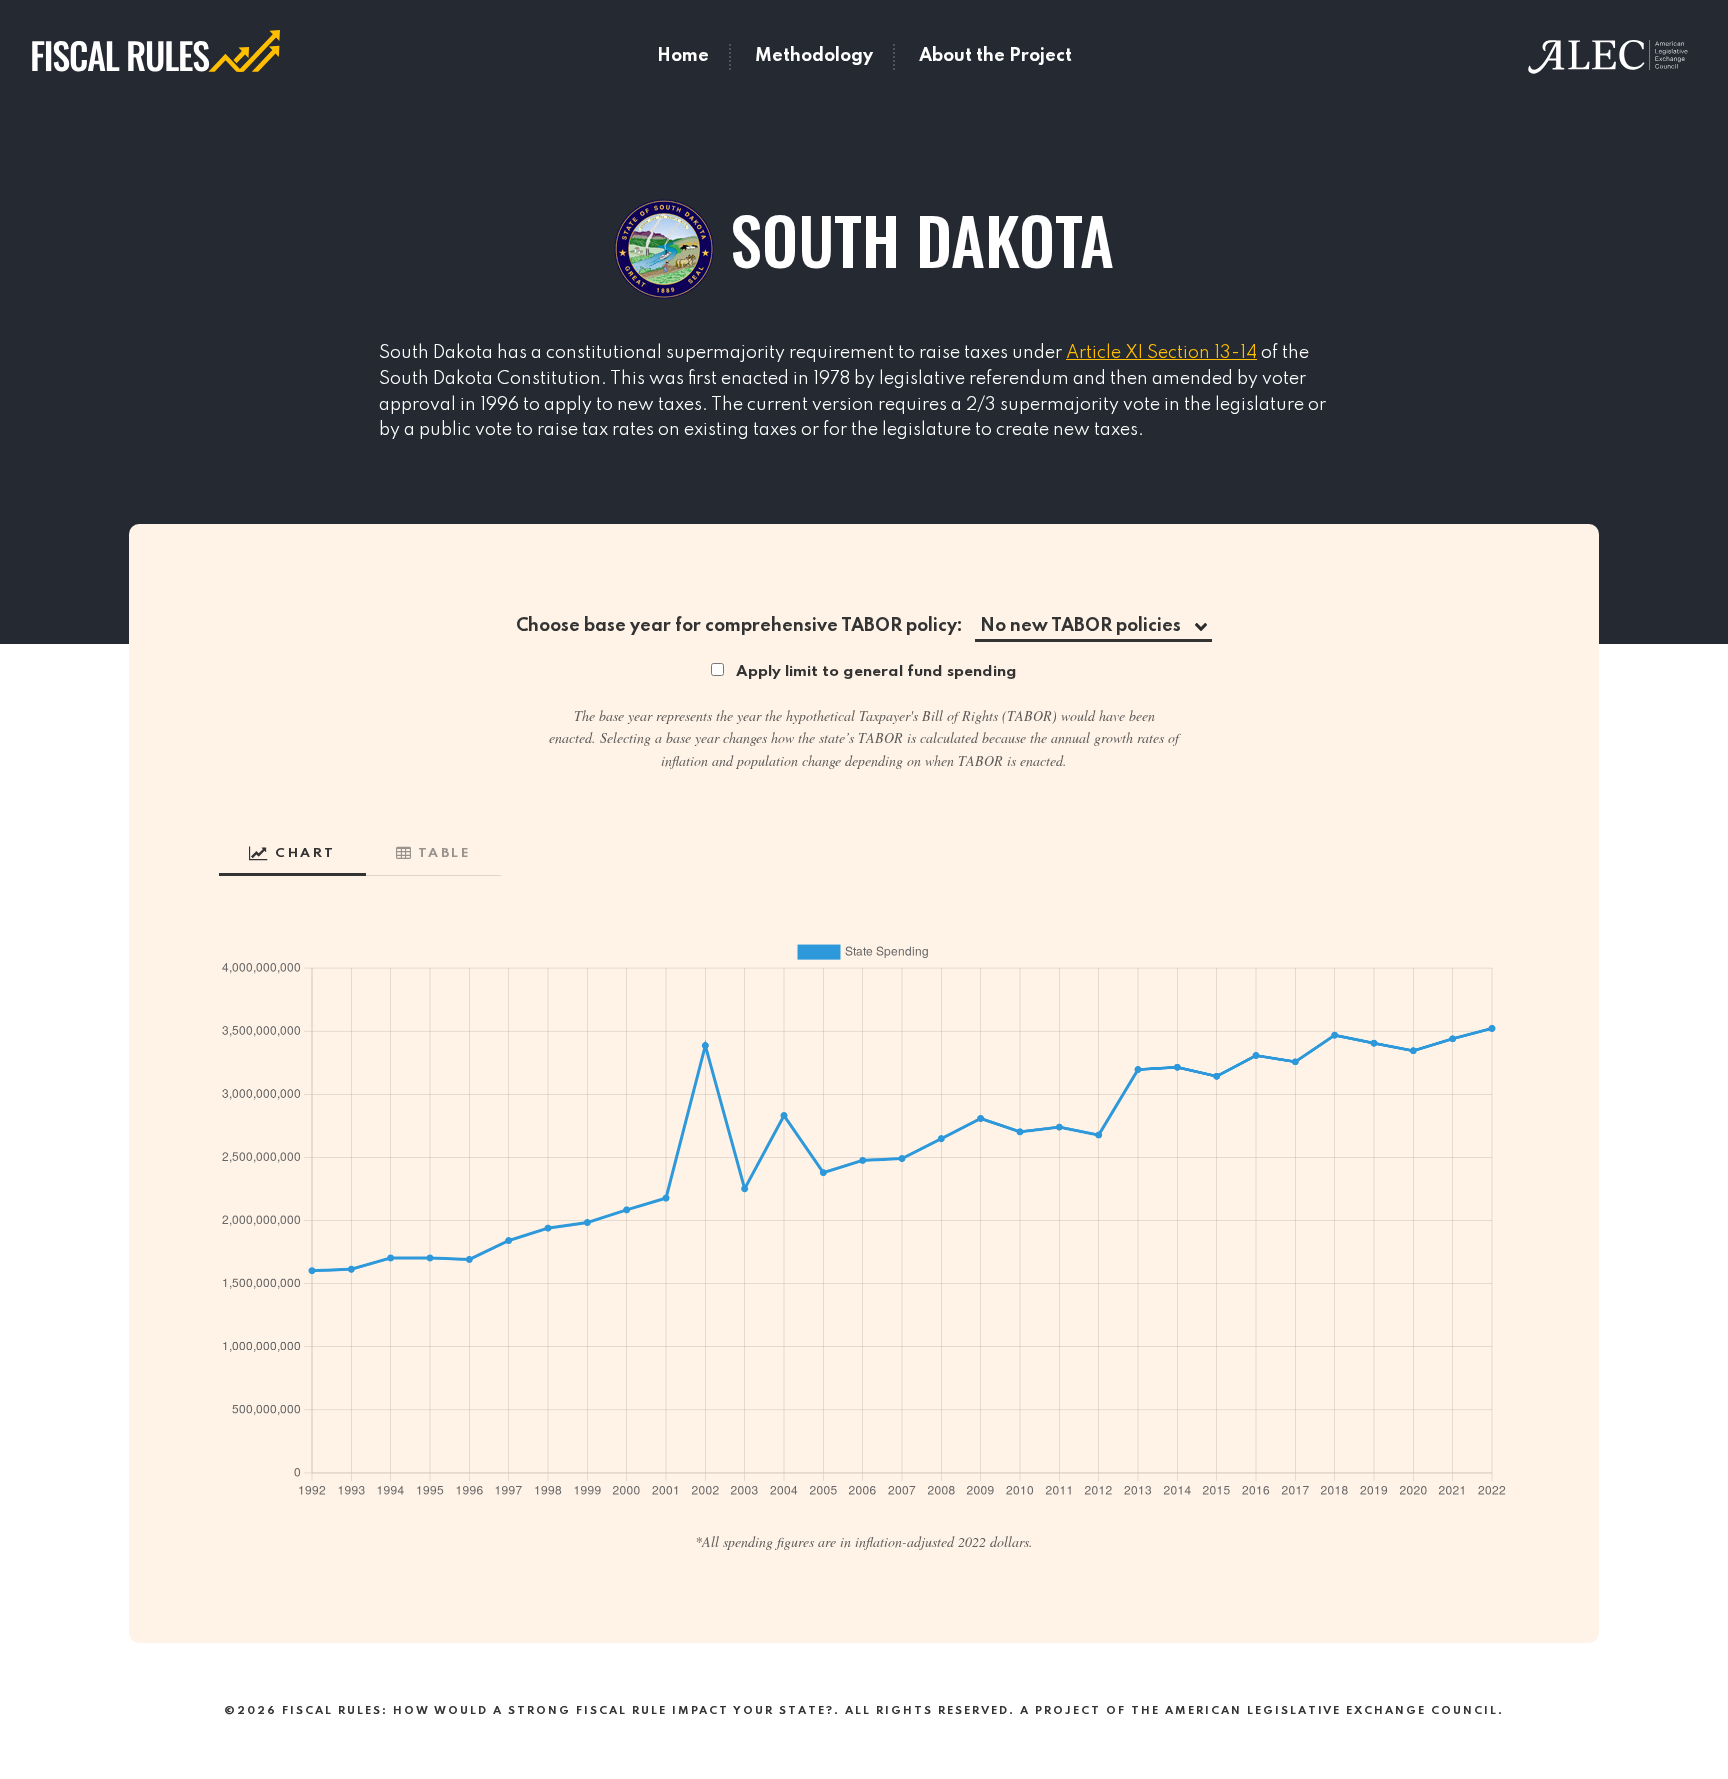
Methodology (814, 56)
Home (683, 56)
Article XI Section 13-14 (1161, 353)
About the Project (995, 56)
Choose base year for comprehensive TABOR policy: (739, 626)
